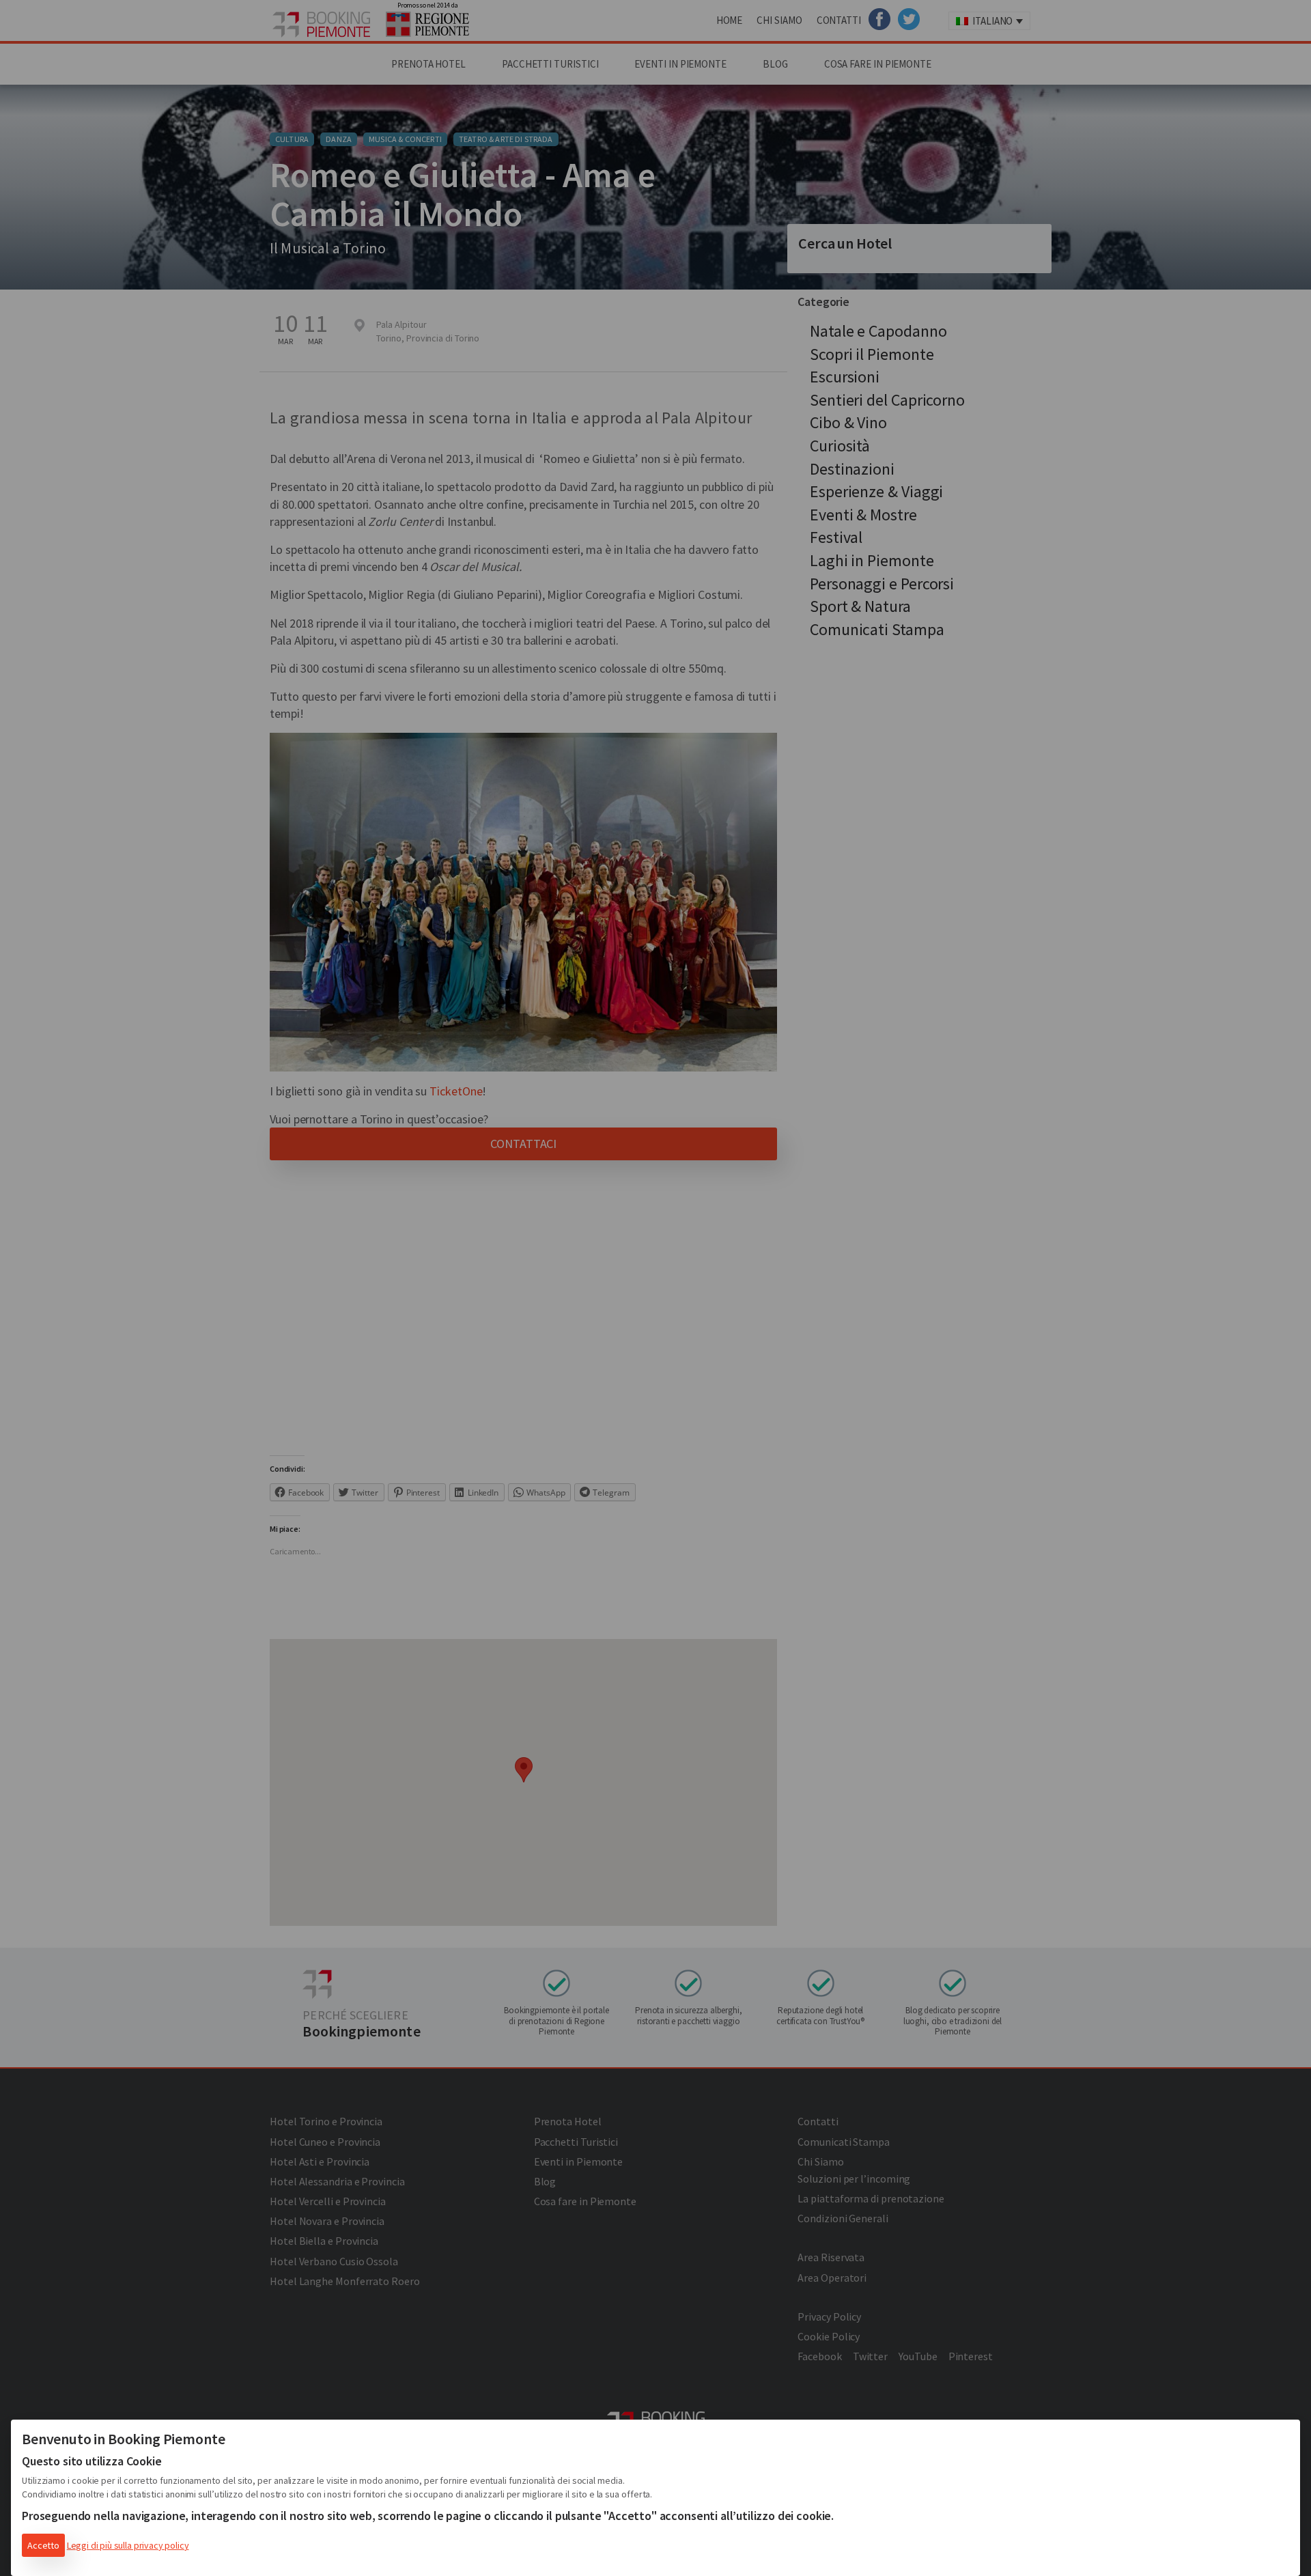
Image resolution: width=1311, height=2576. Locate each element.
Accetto (43, 2545)
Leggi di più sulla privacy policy (128, 2545)
